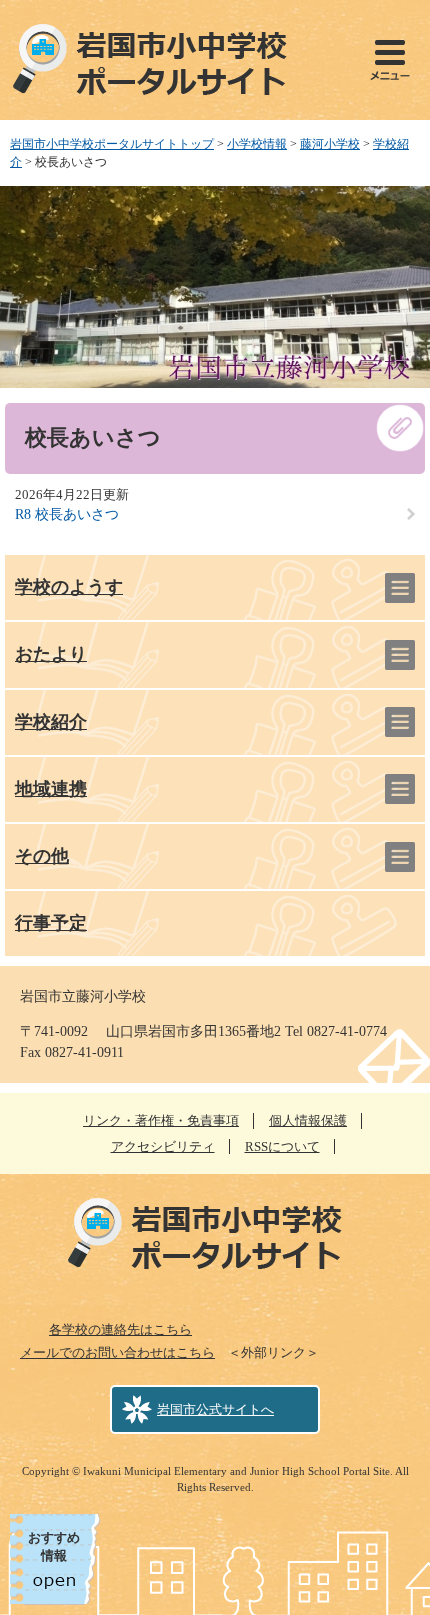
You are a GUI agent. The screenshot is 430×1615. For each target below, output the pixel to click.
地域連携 (51, 789)
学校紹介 (51, 722)
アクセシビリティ (163, 1146)
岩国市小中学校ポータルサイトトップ (112, 144)
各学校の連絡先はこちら (120, 1329)
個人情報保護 (308, 1120)
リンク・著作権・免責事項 (161, 1120)
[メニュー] (390, 60)
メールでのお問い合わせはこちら (117, 1352)
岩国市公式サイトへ (215, 1409)
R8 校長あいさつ (67, 514)
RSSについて (282, 1146)
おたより (51, 654)
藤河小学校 (330, 144)
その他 (42, 856)
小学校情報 (257, 144)
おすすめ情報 (54, 1546)
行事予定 (51, 923)
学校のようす (69, 587)
